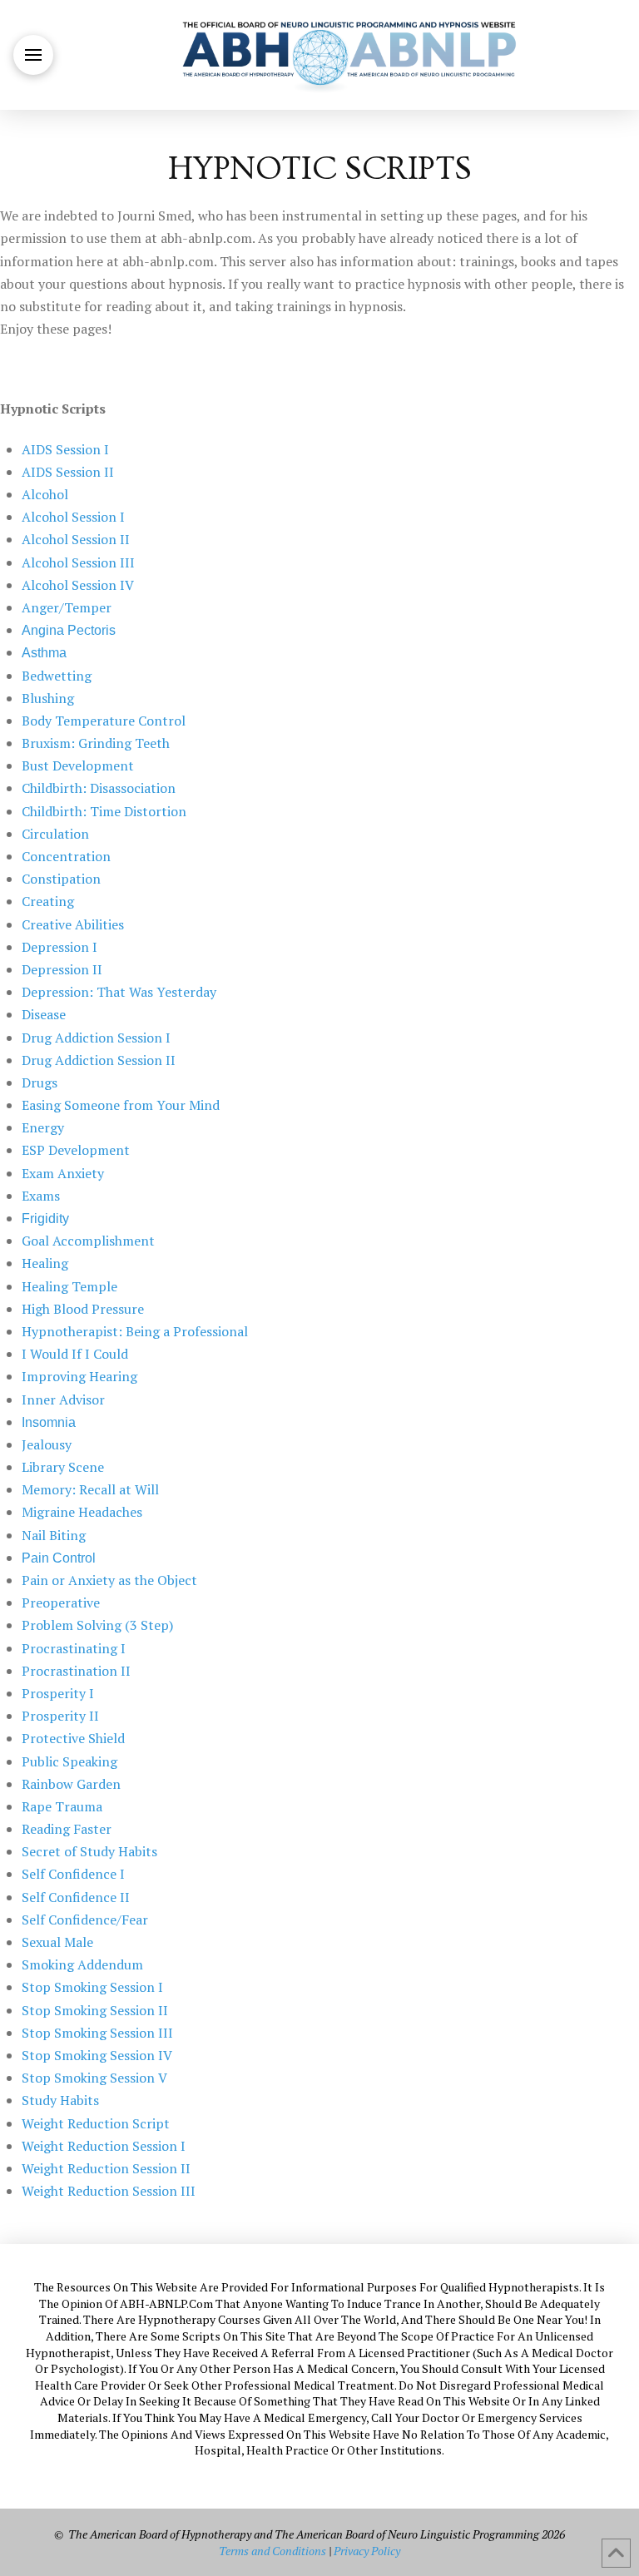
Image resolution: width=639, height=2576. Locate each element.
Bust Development (78, 765)
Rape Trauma (62, 1806)
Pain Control (59, 1558)
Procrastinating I (74, 1648)
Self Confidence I (73, 1874)
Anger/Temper (67, 607)
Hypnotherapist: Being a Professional (135, 1331)
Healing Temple (69, 1286)
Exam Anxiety (63, 1173)
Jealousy (47, 1444)
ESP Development (76, 1150)
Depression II (62, 969)
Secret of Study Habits (89, 1851)
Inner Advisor (63, 1399)
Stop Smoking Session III (97, 2033)
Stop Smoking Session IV (97, 2055)
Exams (41, 1196)
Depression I (59, 947)
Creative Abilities (73, 924)
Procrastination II (76, 1671)
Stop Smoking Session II (95, 2010)
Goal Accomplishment (88, 1241)
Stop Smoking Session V (94, 2078)
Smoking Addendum (82, 1964)
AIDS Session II (68, 472)
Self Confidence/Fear (85, 1920)
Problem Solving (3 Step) (97, 1625)
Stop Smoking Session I (92, 1987)
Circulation (55, 834)
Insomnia (49, 1422)
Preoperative (61, 1603)
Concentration (66, 856)
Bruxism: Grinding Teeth (96, 743)
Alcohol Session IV (78, 585)
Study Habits (60, 2100)
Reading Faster (67, 1829)
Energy (43, 1127)
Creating (48, 901)
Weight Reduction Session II (106, 2168)
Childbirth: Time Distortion (104, 811)
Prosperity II (60, 1716)
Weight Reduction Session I (104, 2146)
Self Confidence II (76, 1897)
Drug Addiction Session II (99, 1060)
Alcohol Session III (78, 562)
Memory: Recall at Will (90, 1489)
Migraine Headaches (82, 1512)
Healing (45, 1263)
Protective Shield (73, 1738)
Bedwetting (57, 676)
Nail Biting (54, 1535)
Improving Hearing (79, 1376)
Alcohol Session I (73, 517)
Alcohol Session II (76, 539)
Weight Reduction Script (96, 2123)
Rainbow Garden (71, 1784)
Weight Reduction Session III (109, 2191)
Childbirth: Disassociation (99, 788)
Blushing (48, 698)
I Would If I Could (75, 1354)
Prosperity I (58, 1693)
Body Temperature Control (104, 721)
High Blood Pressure (83, 1309)
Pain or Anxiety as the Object (109, 1580)
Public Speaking (69, 1761)
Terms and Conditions (272, 2551)
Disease (44, 1014)
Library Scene (63, 1467)
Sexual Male (57, 1942)
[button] (33, 55)
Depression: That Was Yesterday (119, 992)
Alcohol (45, 494)
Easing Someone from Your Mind (121, 1105)
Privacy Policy (367, 2551)
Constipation (61, 879)
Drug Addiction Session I (96, 1038)
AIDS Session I (65, 449)
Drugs (40, 1082)
